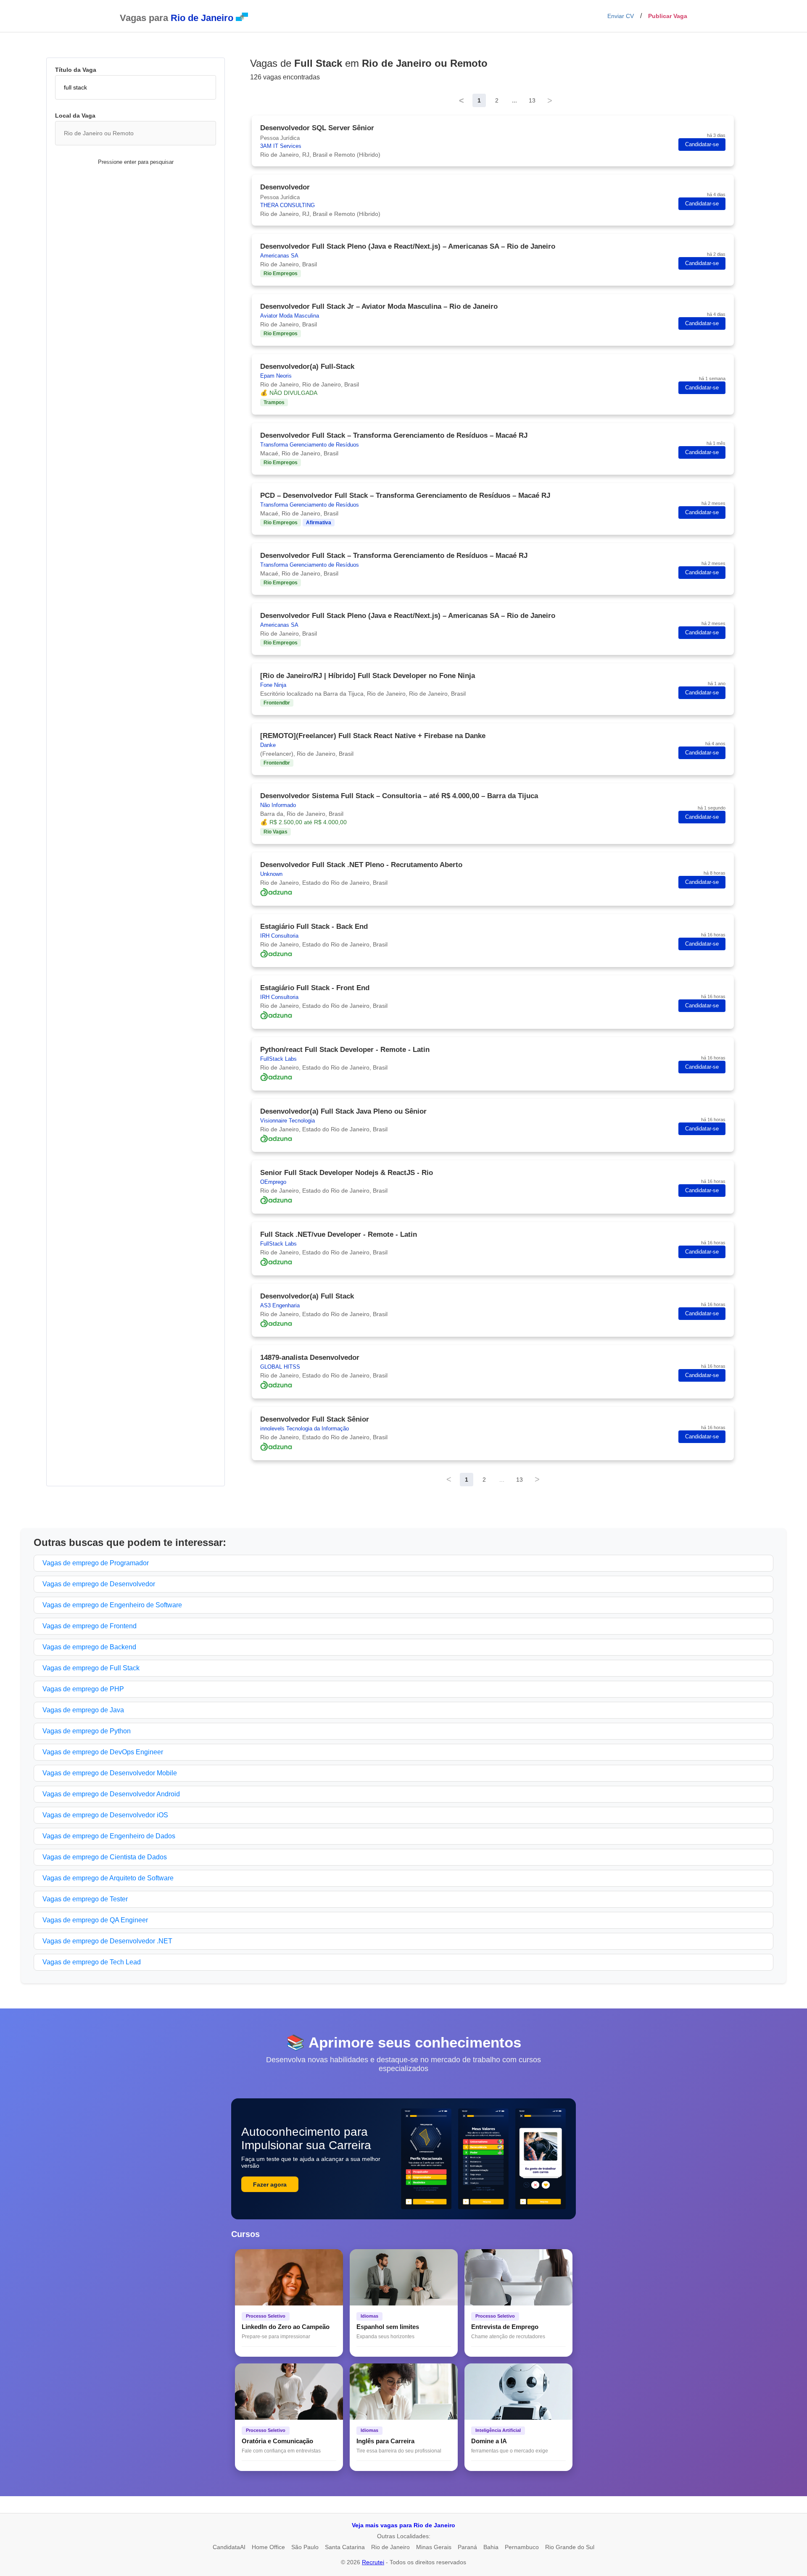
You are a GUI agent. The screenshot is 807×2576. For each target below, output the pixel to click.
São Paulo (305, 2547)
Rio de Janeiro (390, 2547)
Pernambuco (522, 2547)
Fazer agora (270, 2184)
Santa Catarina (345, 2547)
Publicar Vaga (668, 16)
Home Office (268, 2547)
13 (532, 100)
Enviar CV (621, 16)
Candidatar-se (702, 145)
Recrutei (373, 2562)
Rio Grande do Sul (570, 2547)
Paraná (467, 2547)
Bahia (491, 2547)
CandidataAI (229, 2547)
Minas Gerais (434, 2547)
